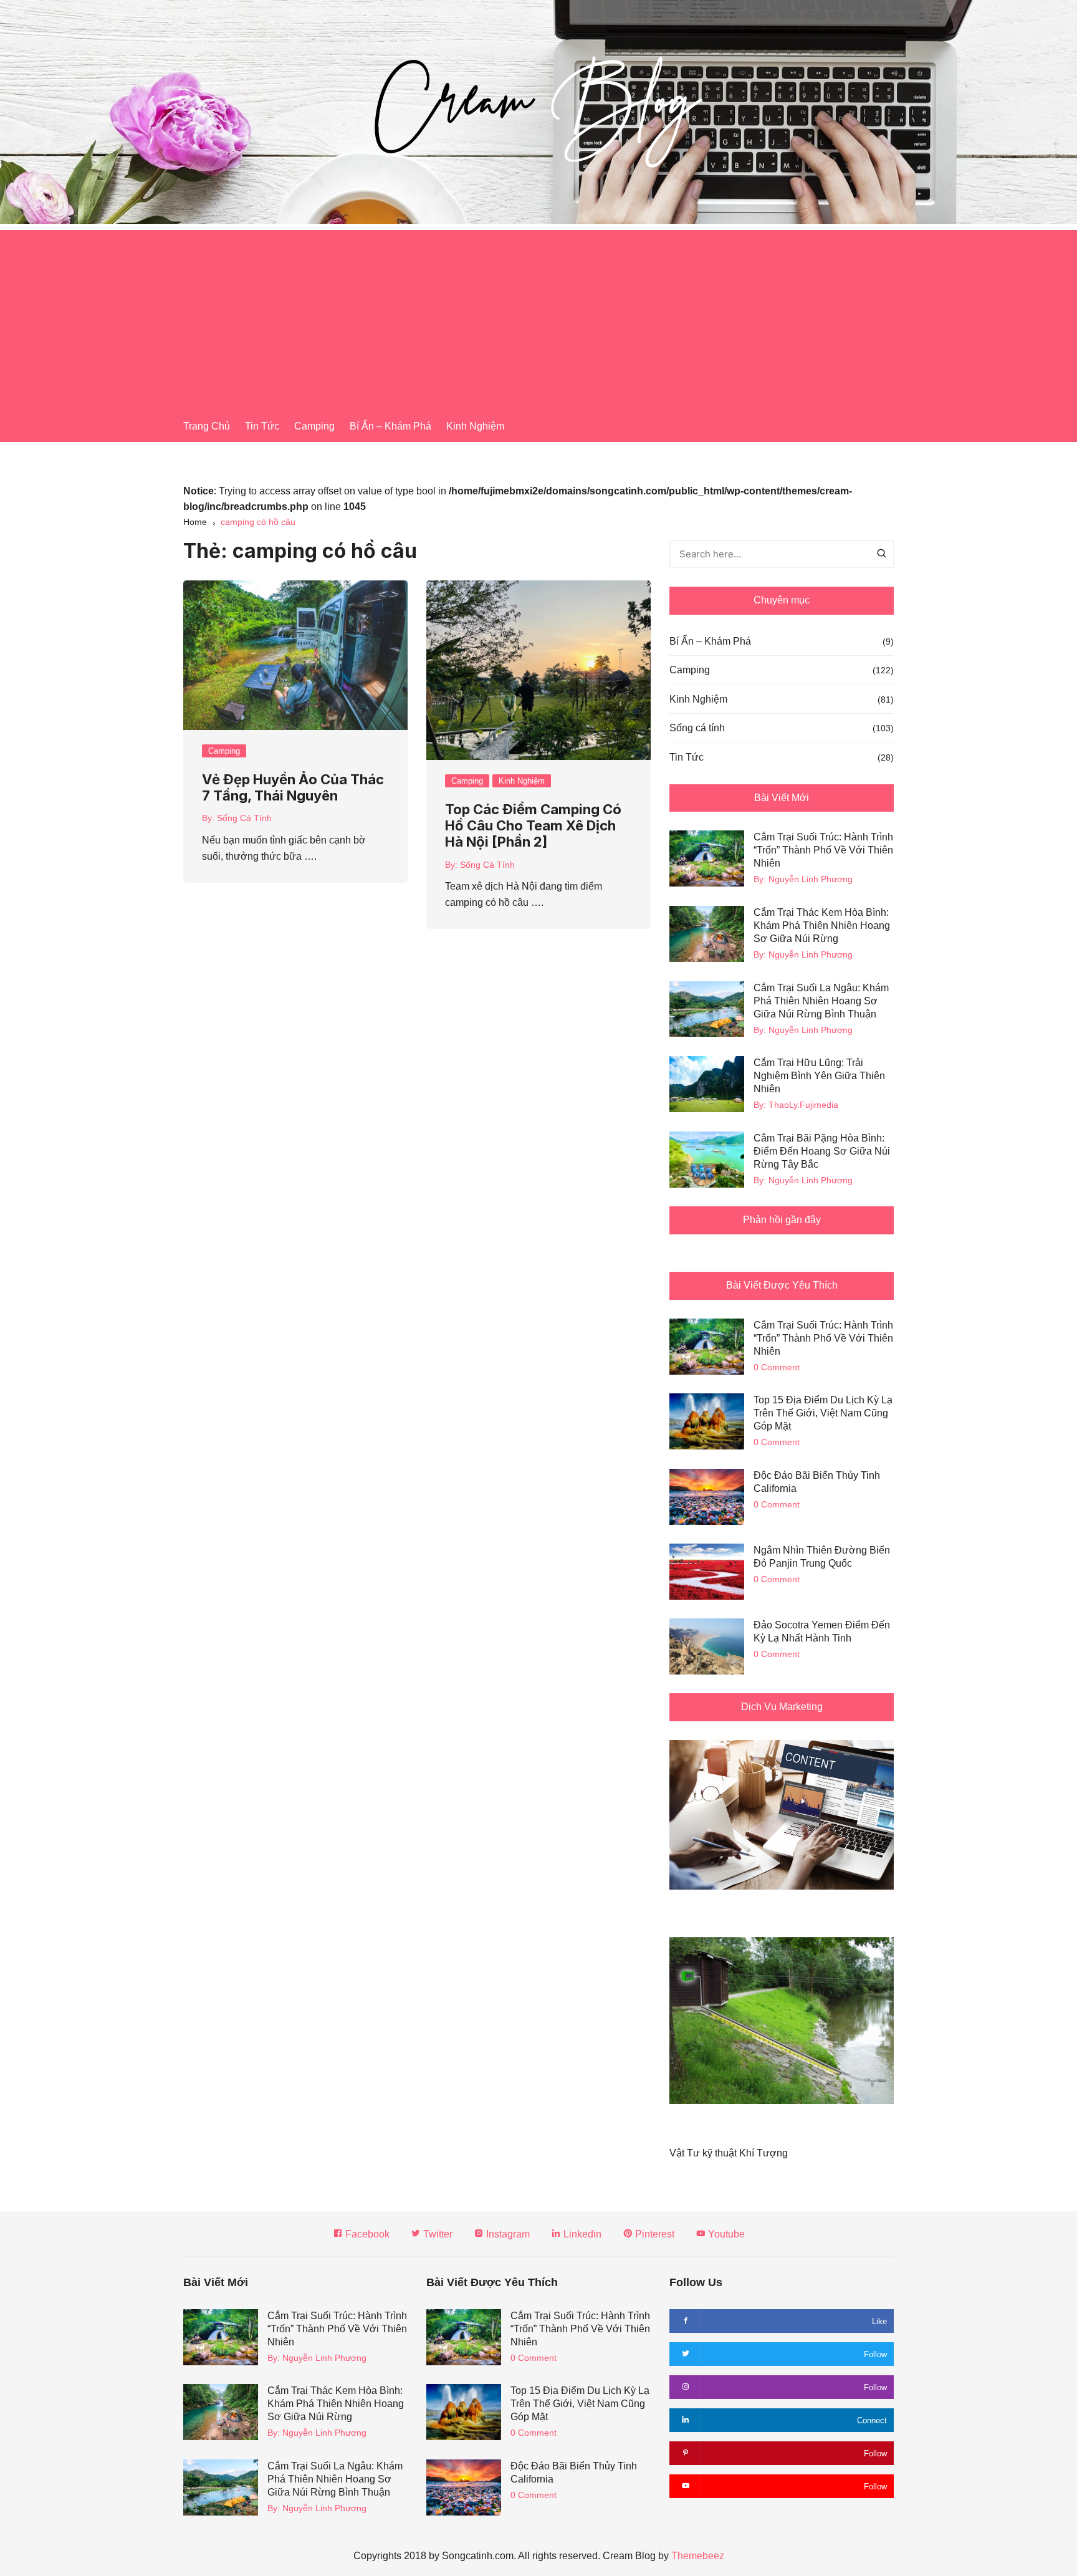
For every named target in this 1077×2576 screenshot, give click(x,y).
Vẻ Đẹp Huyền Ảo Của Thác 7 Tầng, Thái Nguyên (293, 787)
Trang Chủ (207, 426)
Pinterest (653, 2234)
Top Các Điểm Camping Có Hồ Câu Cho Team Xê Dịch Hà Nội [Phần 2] (533, 826)
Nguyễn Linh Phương (811, 879)
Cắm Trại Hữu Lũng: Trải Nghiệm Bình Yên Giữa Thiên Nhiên (819, 1076)
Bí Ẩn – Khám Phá (390, 426)
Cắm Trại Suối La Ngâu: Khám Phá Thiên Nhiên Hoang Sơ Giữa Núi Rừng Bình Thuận (821, 1001)
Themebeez (698, 2556)
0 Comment (777, 1367)
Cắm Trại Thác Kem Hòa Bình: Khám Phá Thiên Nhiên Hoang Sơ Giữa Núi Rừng (822, 925)
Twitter (437, 2234)
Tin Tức (262, 426)
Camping (314, 426)
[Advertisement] (538, 317)
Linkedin (581, 2234)
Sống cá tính (697, 728)
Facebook (366, 2234)
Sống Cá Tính (244, 818)
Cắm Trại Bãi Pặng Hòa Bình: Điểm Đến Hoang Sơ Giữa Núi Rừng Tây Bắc (822, 1151)
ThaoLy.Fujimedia (803, 1105)
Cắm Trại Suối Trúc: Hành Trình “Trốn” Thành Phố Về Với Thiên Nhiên (823, 850)
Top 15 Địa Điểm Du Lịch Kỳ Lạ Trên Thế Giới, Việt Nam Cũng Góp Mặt (823, 1413)
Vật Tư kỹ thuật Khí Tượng (729, 2153)
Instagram (507, 2234)
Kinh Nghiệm (475, 426)
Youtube (725, 2234)
